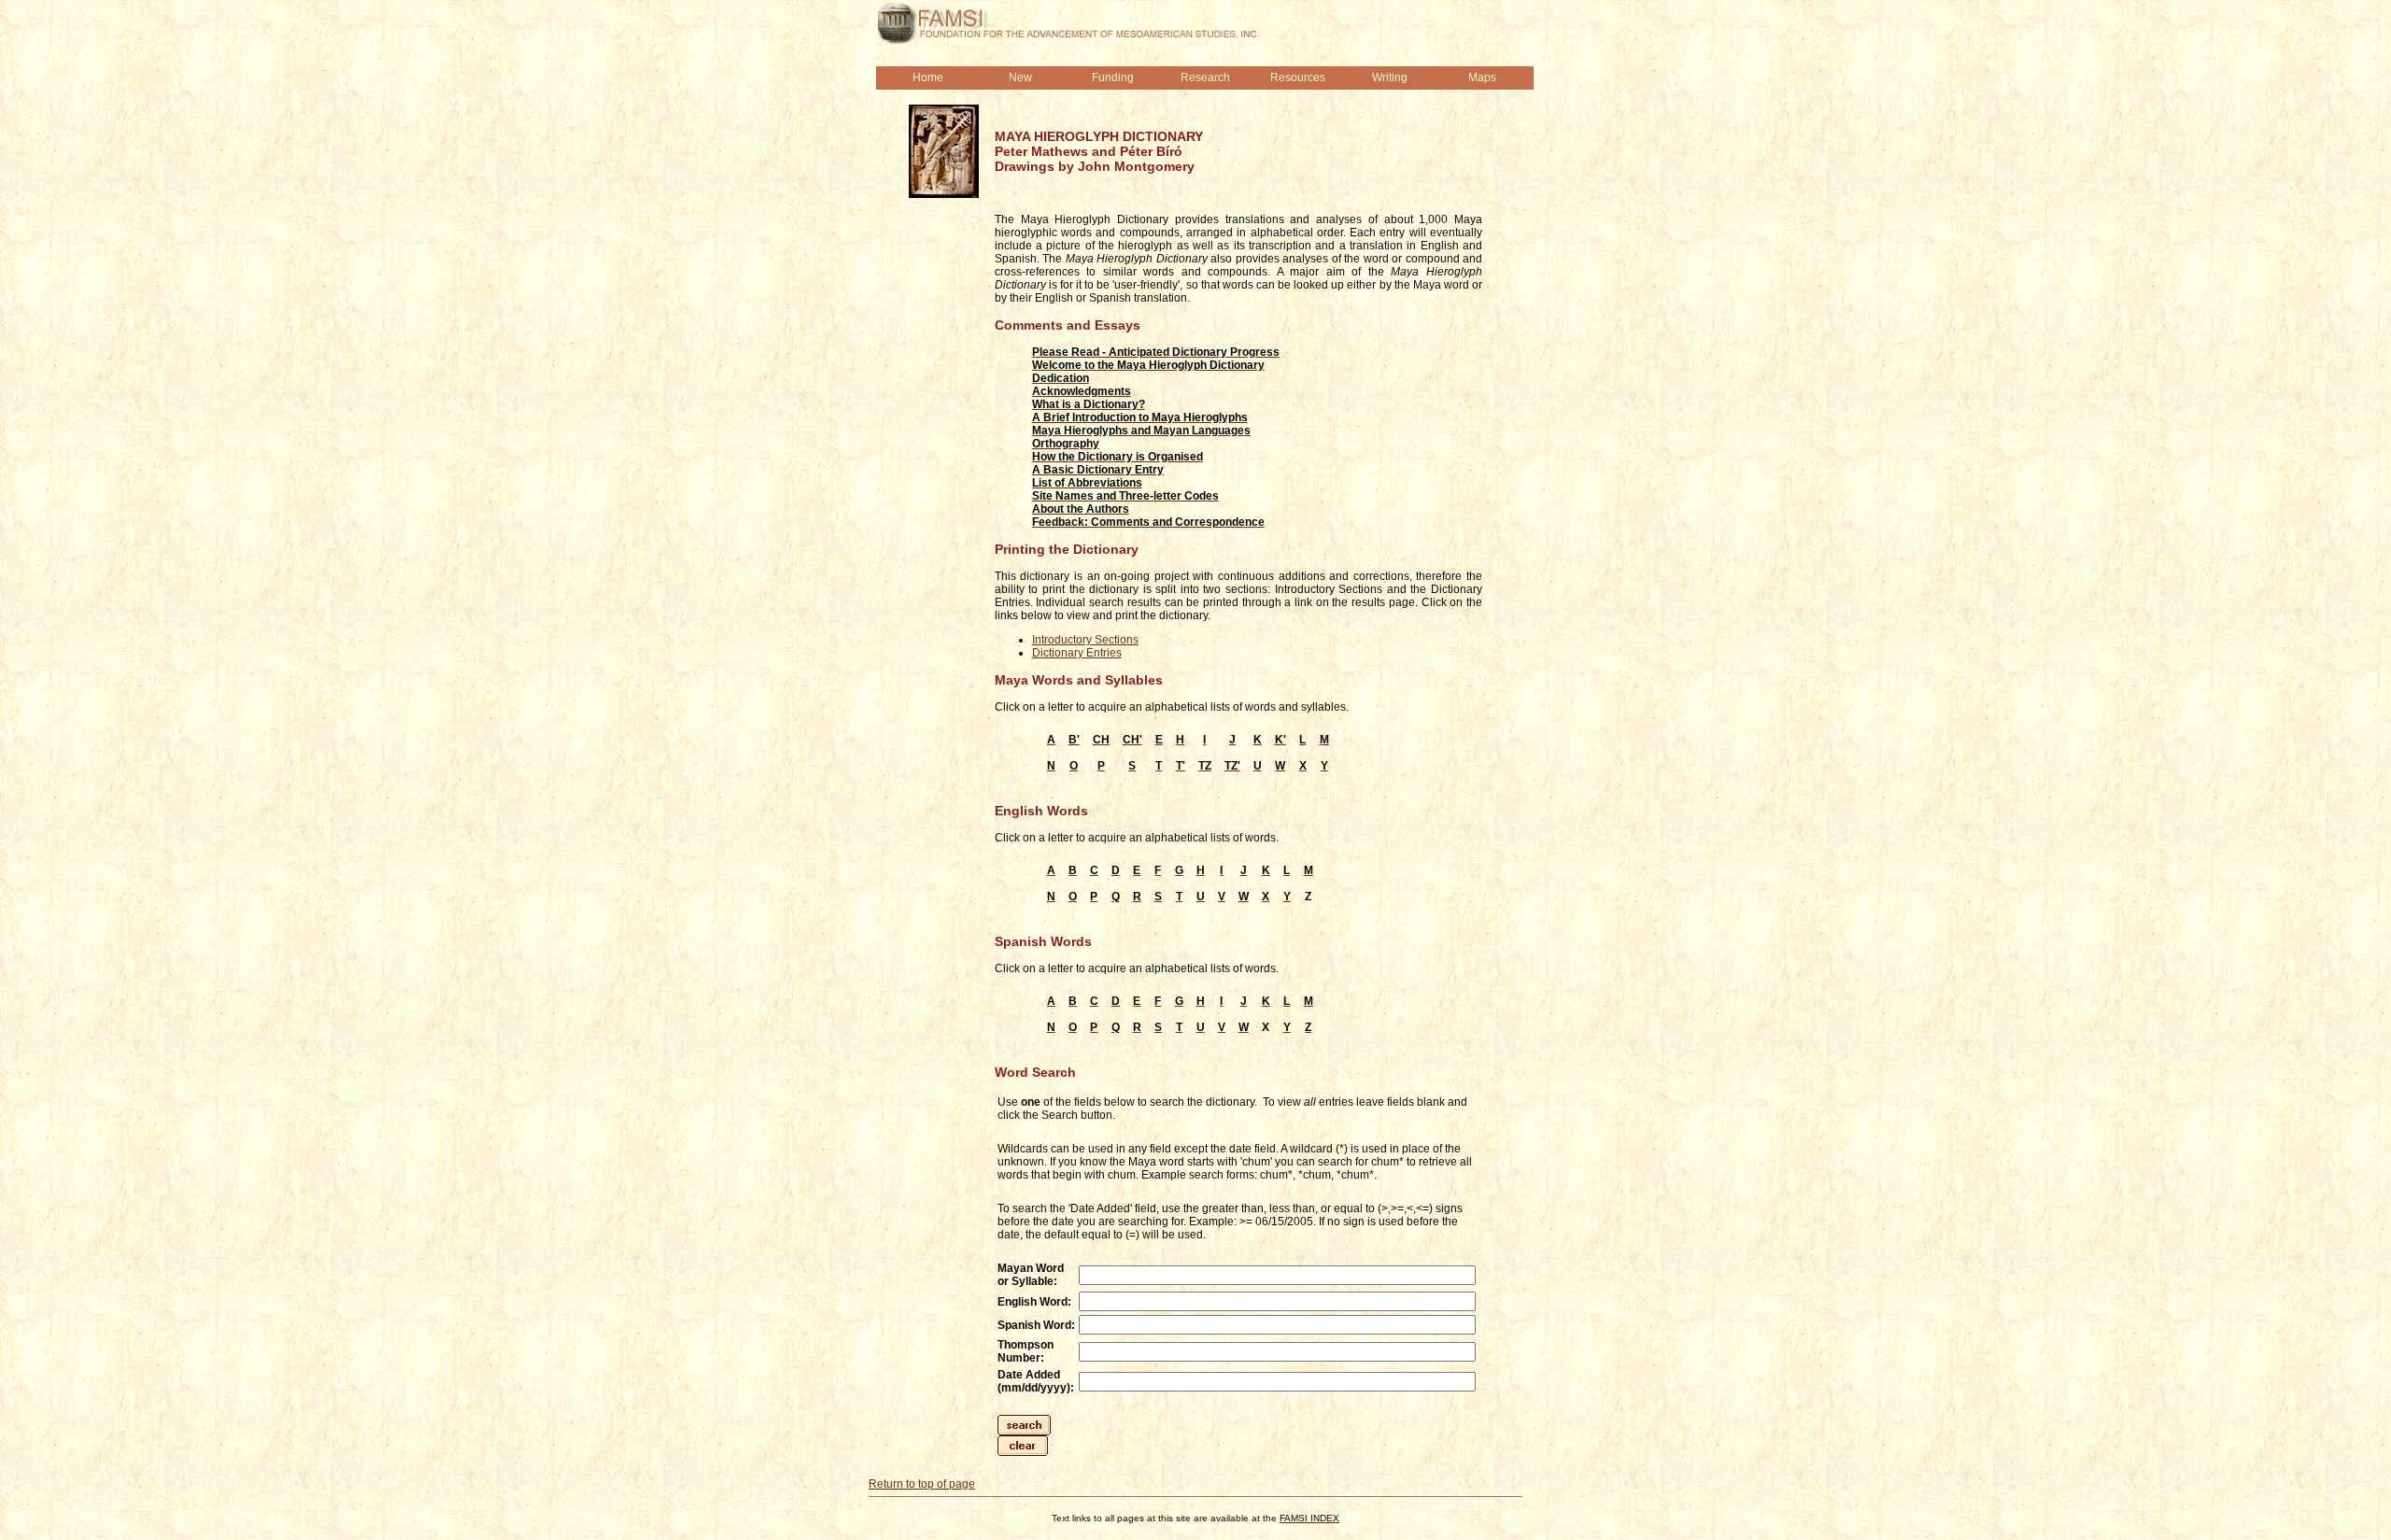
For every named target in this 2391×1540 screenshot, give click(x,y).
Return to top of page (922, 1484)
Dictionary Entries (1077, 653)
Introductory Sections (1085, 640)
